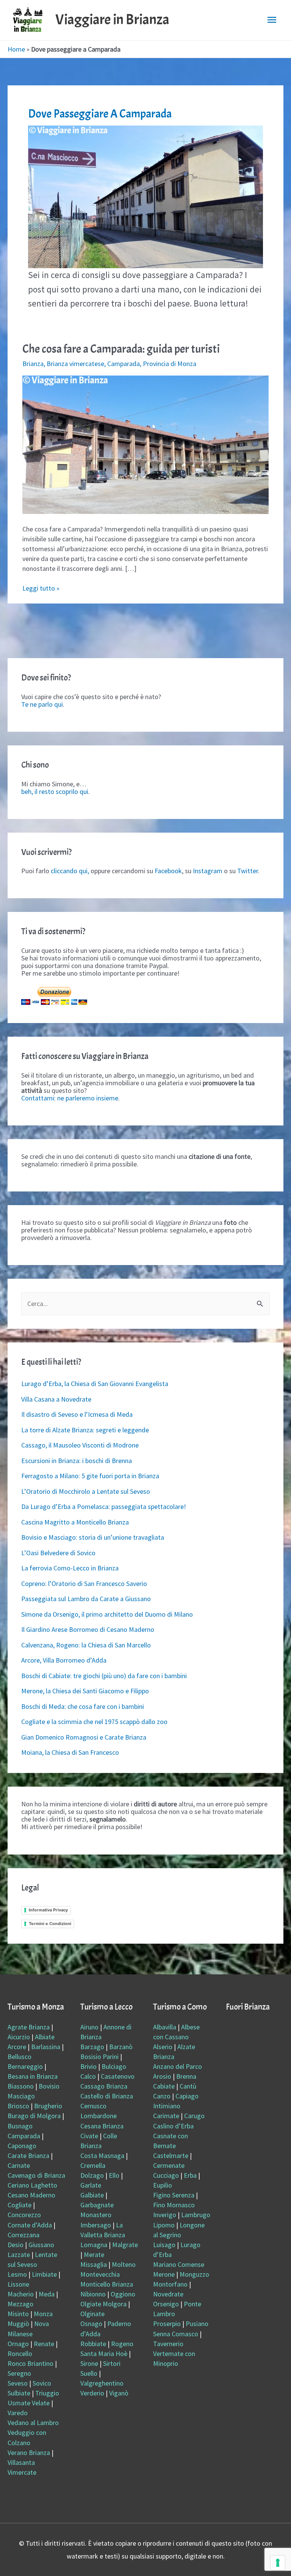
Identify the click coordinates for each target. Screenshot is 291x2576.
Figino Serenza (174, 2195)
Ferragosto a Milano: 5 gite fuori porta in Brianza (90, 1476)
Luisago (164, 2245)
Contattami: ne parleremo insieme (70, 1098)
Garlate (91, 2185)
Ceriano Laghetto (32, 2185)
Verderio (92, 2393)
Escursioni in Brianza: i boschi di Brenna (77, 1461)
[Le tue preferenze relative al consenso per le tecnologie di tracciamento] (278, 2563)
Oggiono (123, 2294)
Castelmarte (171, 2156)
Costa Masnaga (102, 2156)
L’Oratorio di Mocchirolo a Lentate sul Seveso (86, 1491)
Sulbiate (19, 2393)
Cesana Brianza (102, 2126)
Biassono (21, 2086)
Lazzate (19, 2255)
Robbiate (93, 2344)
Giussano (41, 2245)
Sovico (42, 2383)
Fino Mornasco (174, 2205)
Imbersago (96, 2225)
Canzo (162, 2096)
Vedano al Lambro (33, 2423)
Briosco (18, 2106)
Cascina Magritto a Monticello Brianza (75, 1522)
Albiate (45, 2037)
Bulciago (114, 2066)
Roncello (20, 2354)
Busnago (20, 2126)
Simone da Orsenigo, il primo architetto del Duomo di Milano (107, 1614)
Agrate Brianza (29, 2027)
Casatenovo (118, 2076)
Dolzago (92, 2175)
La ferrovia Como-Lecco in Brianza (70, 1568)
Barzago (92, 2047)
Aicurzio (19, 2037)
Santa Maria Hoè (104, 2354)
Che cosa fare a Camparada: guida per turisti (121, 349)
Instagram (208, 871)
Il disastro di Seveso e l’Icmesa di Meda (77, 1414)
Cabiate (164, 2086)
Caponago (22, 2146)
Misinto (18, 2314)
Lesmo (17, 2274)
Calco (88, 2076)
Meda (47, 2294)
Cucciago (166, 2175)
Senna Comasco (176, 2334)
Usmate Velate (29, 2403)
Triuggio (47, 2393)
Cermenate (169, 2165)
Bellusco (20, 2057)
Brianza (33, 364)
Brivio (88, 2066)
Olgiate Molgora (103, 2304)
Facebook (168, 871)
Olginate (92, 2314)
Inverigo (165, 2215)
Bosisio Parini (99, 2057)
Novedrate (168, 2294)
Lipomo (164, 2225)
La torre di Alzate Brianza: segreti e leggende (85, 1430)
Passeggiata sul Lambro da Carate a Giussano (86, 1599)
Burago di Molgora (34, 2116)
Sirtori (112, 2363)
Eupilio (163, 2185)
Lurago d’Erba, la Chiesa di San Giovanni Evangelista (95, 1384)
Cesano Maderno (31, 2195)
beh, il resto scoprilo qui (55, 791)
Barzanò (121, 2047)
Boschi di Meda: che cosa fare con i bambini (83, 1706)
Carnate (19, 2165)
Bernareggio (25, 2066)
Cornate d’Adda (30, 2225)
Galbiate (92, 2195)
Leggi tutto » (41, 588)
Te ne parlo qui (42, 704)
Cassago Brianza (104, 2086)
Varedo (18, 2413)
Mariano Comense (179, 2264)
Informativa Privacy (48, 1910)
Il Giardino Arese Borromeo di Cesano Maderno (88, 1629)
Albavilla (165, 2027)
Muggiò (18, 2324)
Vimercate (22, 2472)
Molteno (124, 2264)
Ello (114, 2175)
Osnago (91, 2324)
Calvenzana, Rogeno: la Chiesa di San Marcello (86, 1645)
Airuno (89, 2027)
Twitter (248, 871)
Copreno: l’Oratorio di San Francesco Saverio (84, 1583)
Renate (44, 2344)
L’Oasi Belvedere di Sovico (58, 1553)
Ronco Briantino (31, 2363)
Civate (89, 2136)
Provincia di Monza (170, 364)
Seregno (19, 2373)
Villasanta (21, 2462)
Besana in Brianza (33, 2076)
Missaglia (94, 2264)
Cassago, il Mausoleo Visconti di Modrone (80, 1445)
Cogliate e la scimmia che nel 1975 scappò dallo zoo (94, 1722)
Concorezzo (24, 2215)
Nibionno (93, 2294)
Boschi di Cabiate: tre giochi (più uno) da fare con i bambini (104, 1676)
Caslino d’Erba (173, 2126)
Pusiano (197, 2324)
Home (16, 49)
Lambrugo (196, 2215)
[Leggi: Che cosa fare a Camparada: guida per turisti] (146, 444)
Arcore (17, 2047)
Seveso (18, 2383)
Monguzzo (194, 2274)
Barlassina (46, 2047)
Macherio (21, 2294)
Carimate (166, 2116)
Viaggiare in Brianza (112, 20)
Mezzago (20, 2304)
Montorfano (170, 2284)
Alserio (163, 2047)
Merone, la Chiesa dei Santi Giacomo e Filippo (85, 1691)
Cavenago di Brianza (36, 2175)
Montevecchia (100, 2274)
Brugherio (48, 2106)
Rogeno (122, 2344)
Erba (190, 2175)
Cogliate (20, 2205)
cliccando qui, (70, 871)
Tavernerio (168, 2344)
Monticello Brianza (107, 2284)
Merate (94, 2255)
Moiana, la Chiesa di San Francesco (70, 1752)
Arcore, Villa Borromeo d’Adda (64, 1660)
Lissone (18, 2284)
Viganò (119, 2393)
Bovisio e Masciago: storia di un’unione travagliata (93, 1537)
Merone (164, 2274)
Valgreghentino (102, 2383)
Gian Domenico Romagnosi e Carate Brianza (84, 1737)
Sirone (89, 2363)
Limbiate (44, 2274)
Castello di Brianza (107, 2096)
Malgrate (125, 2245)
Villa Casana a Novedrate (56, 1399)
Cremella (93, 2165)
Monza (43, 2314)
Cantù (188, 2086)
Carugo (194, 2116)
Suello (89, 2373)
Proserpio (167, 2324)
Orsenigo (166, 2304)
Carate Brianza (28, 2156)
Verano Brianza (29, 2453)
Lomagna (94, 2245)
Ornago (18, 2344)
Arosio (162, 2076)
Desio (16, 2245)
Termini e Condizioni (50, 1924)
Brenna (186, 2076)
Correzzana (23, 2235)
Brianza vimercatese (75, 364)
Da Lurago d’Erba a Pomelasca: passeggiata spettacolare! (104, 1506)
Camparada (124, 364)
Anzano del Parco (178, 2066)
